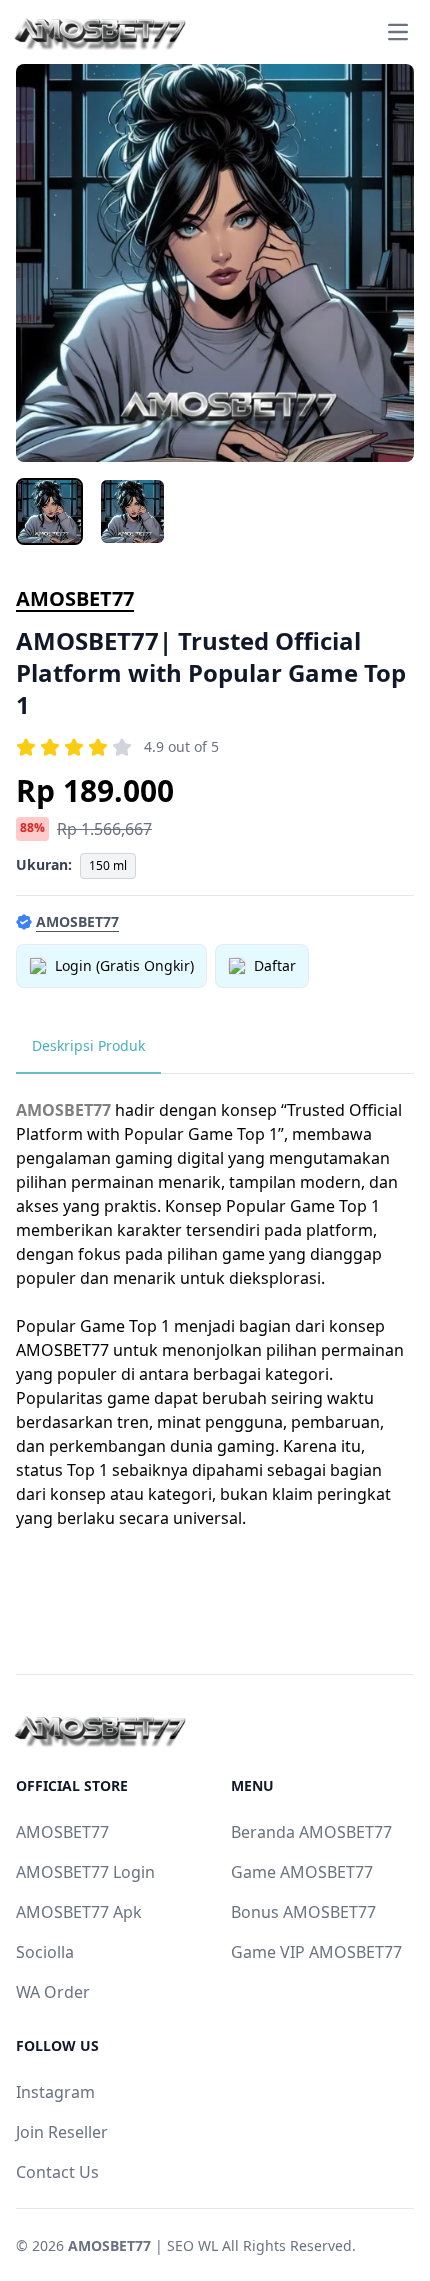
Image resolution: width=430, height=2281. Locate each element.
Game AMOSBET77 (302, 1872)
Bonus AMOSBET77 (303, 1912)
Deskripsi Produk (88, 1045)
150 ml (108, 865)
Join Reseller (62, 2132)
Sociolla (45, 1952)
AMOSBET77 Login (85, 1872)
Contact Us (57, 2172)
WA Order (53, 1992)
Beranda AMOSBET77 (311, 1832)
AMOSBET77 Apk (79, 1912)
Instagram (55, 2092)
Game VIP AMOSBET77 (316, 1952)
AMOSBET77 (75, 598)
